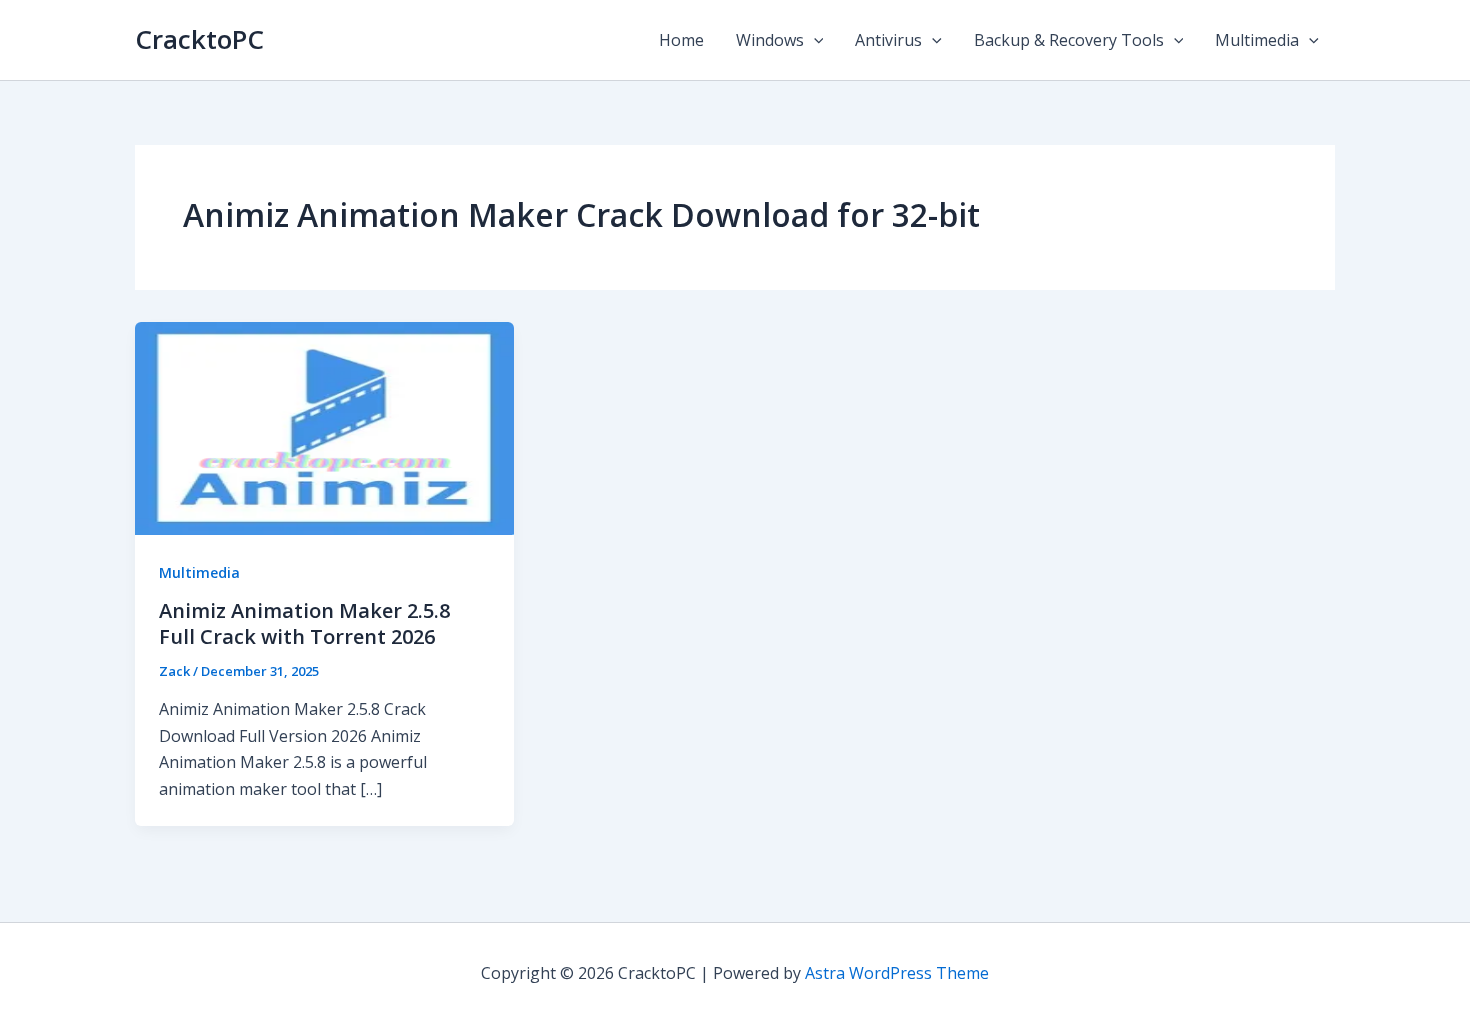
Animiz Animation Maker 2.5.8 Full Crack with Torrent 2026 (304, 623)
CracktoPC (199, 39)
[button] (814, 40)
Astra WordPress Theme (897, 973)
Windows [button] (770, 40)
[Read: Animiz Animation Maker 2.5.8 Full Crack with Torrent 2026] (324, 427)
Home (681, 40)
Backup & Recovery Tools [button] (1069, 40)
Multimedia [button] (1257, 40)
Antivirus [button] (888, 40)
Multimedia (199, 572)
